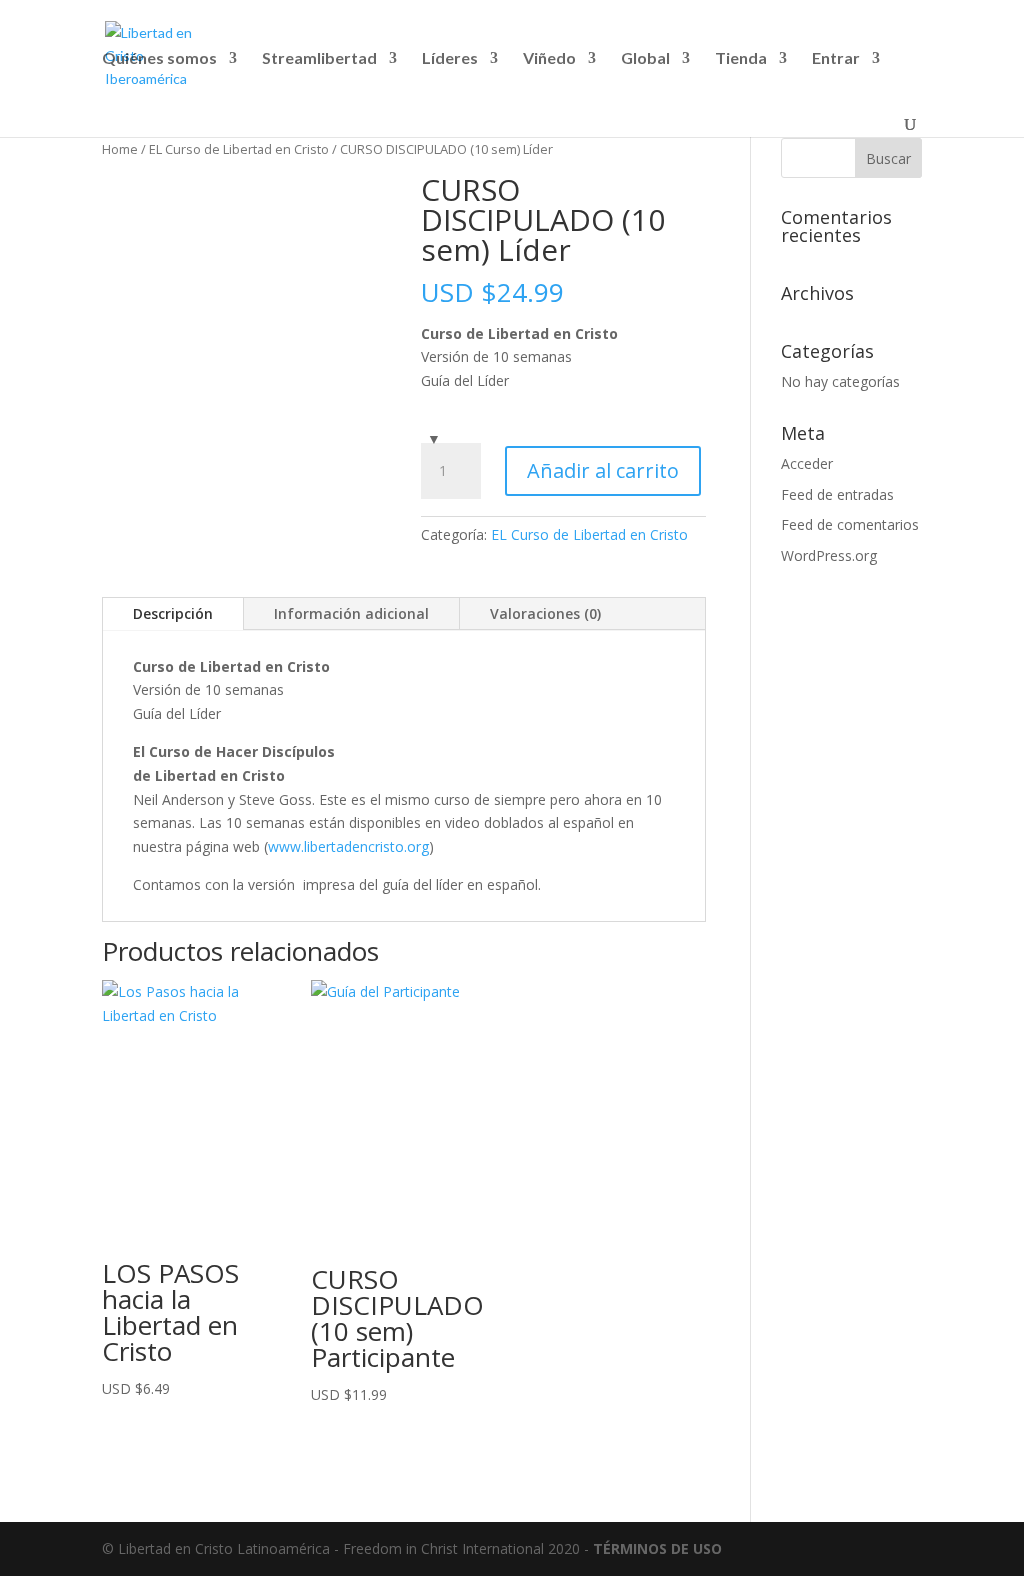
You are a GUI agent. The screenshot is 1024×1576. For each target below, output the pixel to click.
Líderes (450, 59)
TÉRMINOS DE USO (657, 1548)
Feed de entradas (837, 494)
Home (120, 149)
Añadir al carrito (603, 470)
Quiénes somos (159, 59)
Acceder (807, 463)
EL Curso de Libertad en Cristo (239, 149)
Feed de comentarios (850, 524)
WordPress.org (829, 555)
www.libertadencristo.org (348, 846)
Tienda (741, 59)
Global (645, 59)
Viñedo (549, 59)
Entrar (836, 59)
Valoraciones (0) (545, 613)
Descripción (173, 613)
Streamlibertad (319, 59)
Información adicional (351, 613)
